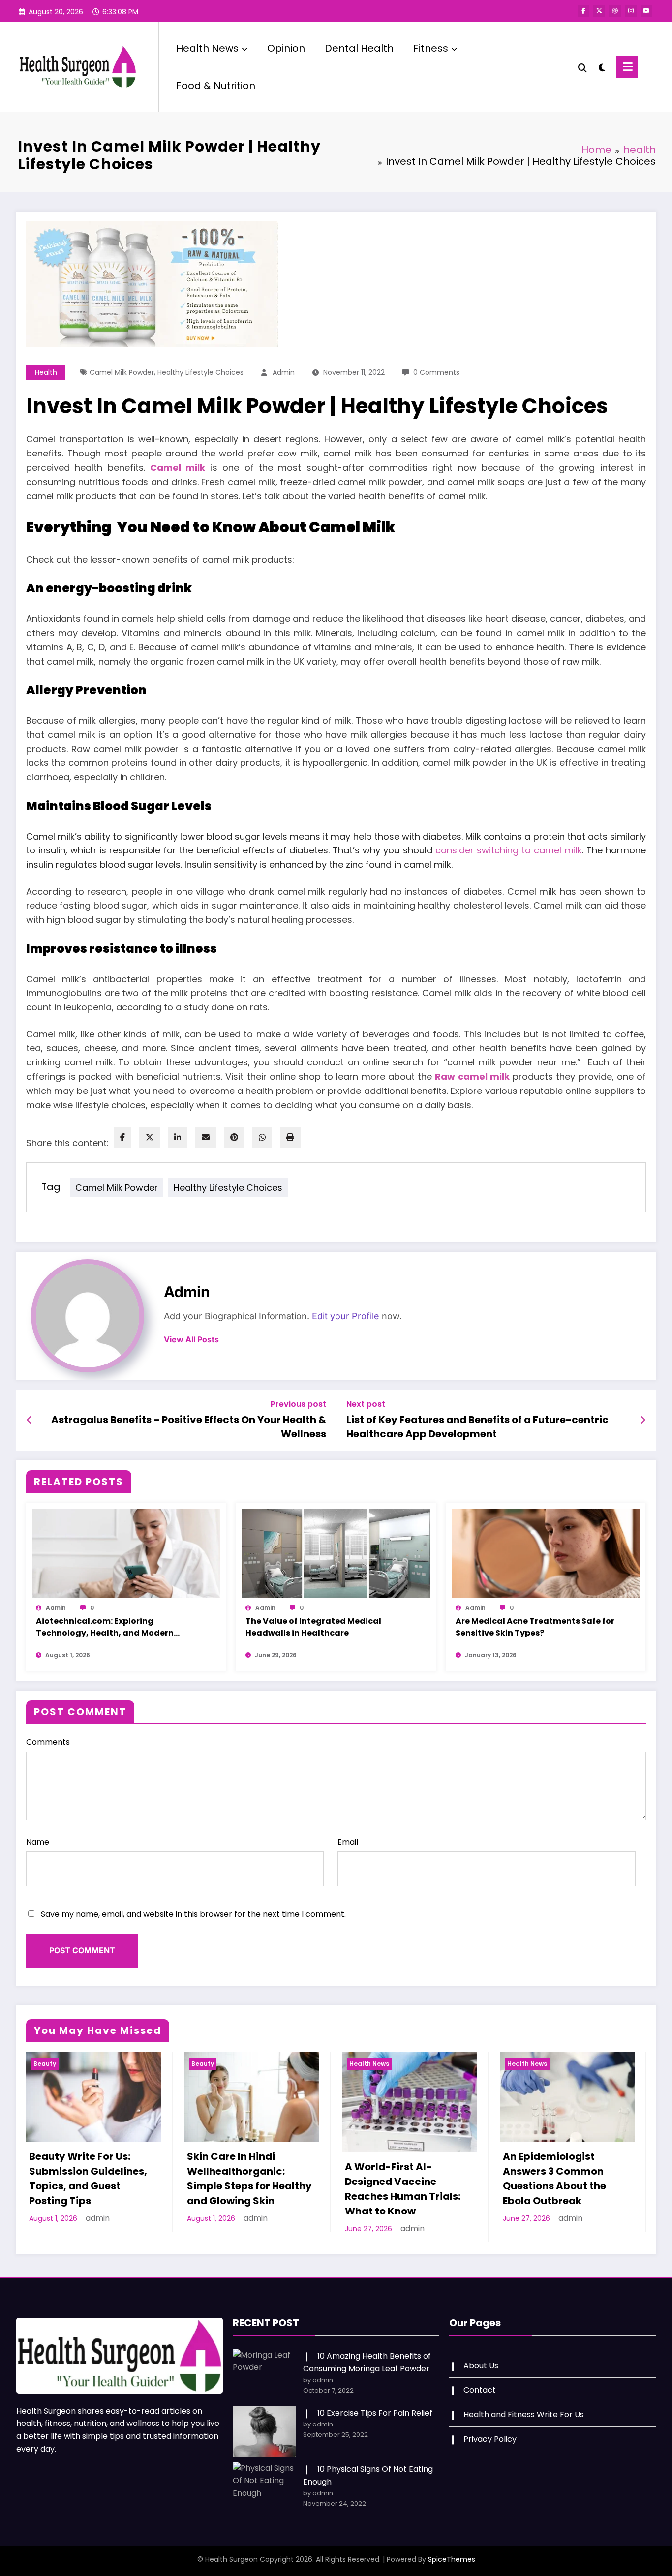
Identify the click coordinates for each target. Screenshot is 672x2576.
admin (284, 372)
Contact (480, 2390)
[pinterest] (234, 1137)
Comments (48, 1742)
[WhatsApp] (262, 1137)
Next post (366, 1404)
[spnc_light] (602, 66)
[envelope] (206, 1137)
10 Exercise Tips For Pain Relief (375, 2413)
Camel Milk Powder (122, 372)
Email (348, 1842)
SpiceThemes (452, 2559)
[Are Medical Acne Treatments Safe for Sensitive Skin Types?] (546, 1553)
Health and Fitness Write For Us (524, 2414)
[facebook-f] (583, 11)
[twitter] (150, 1137)
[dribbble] (615, 11)
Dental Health (359, 48)
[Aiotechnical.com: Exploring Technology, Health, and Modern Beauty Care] (126, 1553)
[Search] (582, 67)
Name (38, 1842)
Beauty (45, 2064)
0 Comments (436, 372)
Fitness (431, 48)
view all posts (191, 1340)
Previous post (298, 1404)
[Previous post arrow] (29, 1420)
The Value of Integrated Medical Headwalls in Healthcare (313, 1627)
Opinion (286, 48)
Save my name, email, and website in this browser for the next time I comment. (193, 1914)
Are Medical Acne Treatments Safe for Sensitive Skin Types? (535, 1627)
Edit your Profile (346, 1316)
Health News (207, 48)
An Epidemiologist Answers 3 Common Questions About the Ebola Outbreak (554, 2179)
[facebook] (122, 1137)
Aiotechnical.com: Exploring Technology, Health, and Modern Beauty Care (105, 1627)
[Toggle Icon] (627, 67)
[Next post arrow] (643, 1420)
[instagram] (631, 11)
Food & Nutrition (216, 86)
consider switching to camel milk (509, 850)
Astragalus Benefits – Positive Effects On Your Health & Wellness (189, 1426)
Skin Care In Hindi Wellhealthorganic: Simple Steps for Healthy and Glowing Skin (249, 2179)
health (46, 372)
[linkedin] (178, 1137)
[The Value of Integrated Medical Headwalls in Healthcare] (336, 1553)
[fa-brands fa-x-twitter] (599, 11)
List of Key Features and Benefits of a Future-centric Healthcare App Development (477, 1426)
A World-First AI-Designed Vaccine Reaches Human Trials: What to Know (403, 2189)
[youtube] (646, 11)
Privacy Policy (490, 2439)
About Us (481, 2366)
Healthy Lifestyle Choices (200, 372)
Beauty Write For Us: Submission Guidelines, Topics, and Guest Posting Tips (88, 2179)
